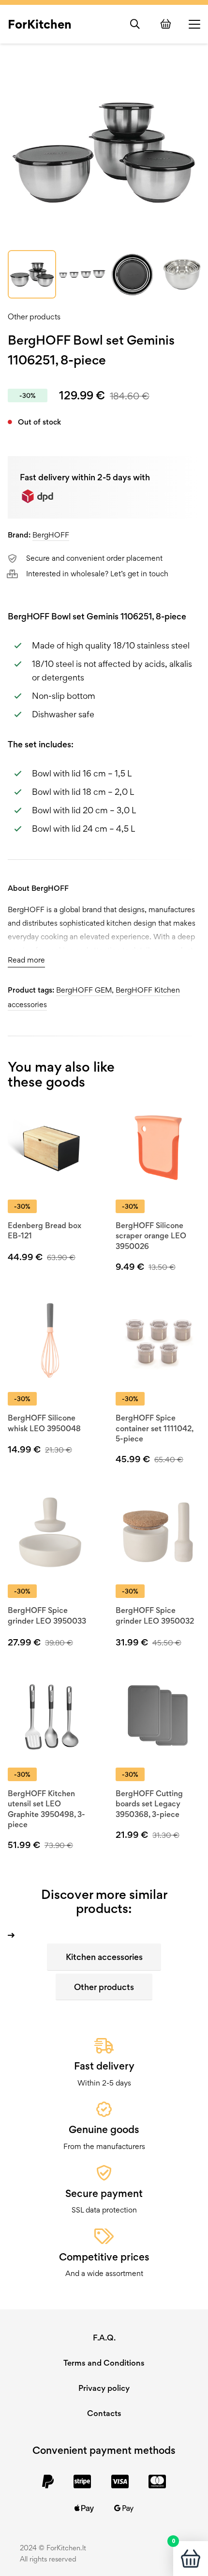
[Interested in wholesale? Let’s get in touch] (17, 574)
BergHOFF (51, 535)
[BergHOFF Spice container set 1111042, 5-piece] (158, 1340)
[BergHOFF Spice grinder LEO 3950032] (158, 1532)
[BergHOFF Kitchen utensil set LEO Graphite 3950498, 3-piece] (50, 1715)
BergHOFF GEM (84, 990)
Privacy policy (104, 2388)
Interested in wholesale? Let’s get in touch (97, 574)
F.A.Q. (104, 2338)
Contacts (104, 2413)
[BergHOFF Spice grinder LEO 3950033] (50, 1532)
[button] (135, 24)
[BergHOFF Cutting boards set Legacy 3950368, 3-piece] (158, 1715)
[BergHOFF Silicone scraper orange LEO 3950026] (158, 1147)
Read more (26, 960)
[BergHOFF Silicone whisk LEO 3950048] (50, 1340)
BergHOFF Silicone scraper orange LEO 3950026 (151, 1236)
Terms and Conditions (104, 2363)
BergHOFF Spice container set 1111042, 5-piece (154, 1428)
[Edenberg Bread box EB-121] (50, 1147)
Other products (34, 317)
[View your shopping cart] (167, 24)
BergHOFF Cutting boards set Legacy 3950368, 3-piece (149, 1804)
